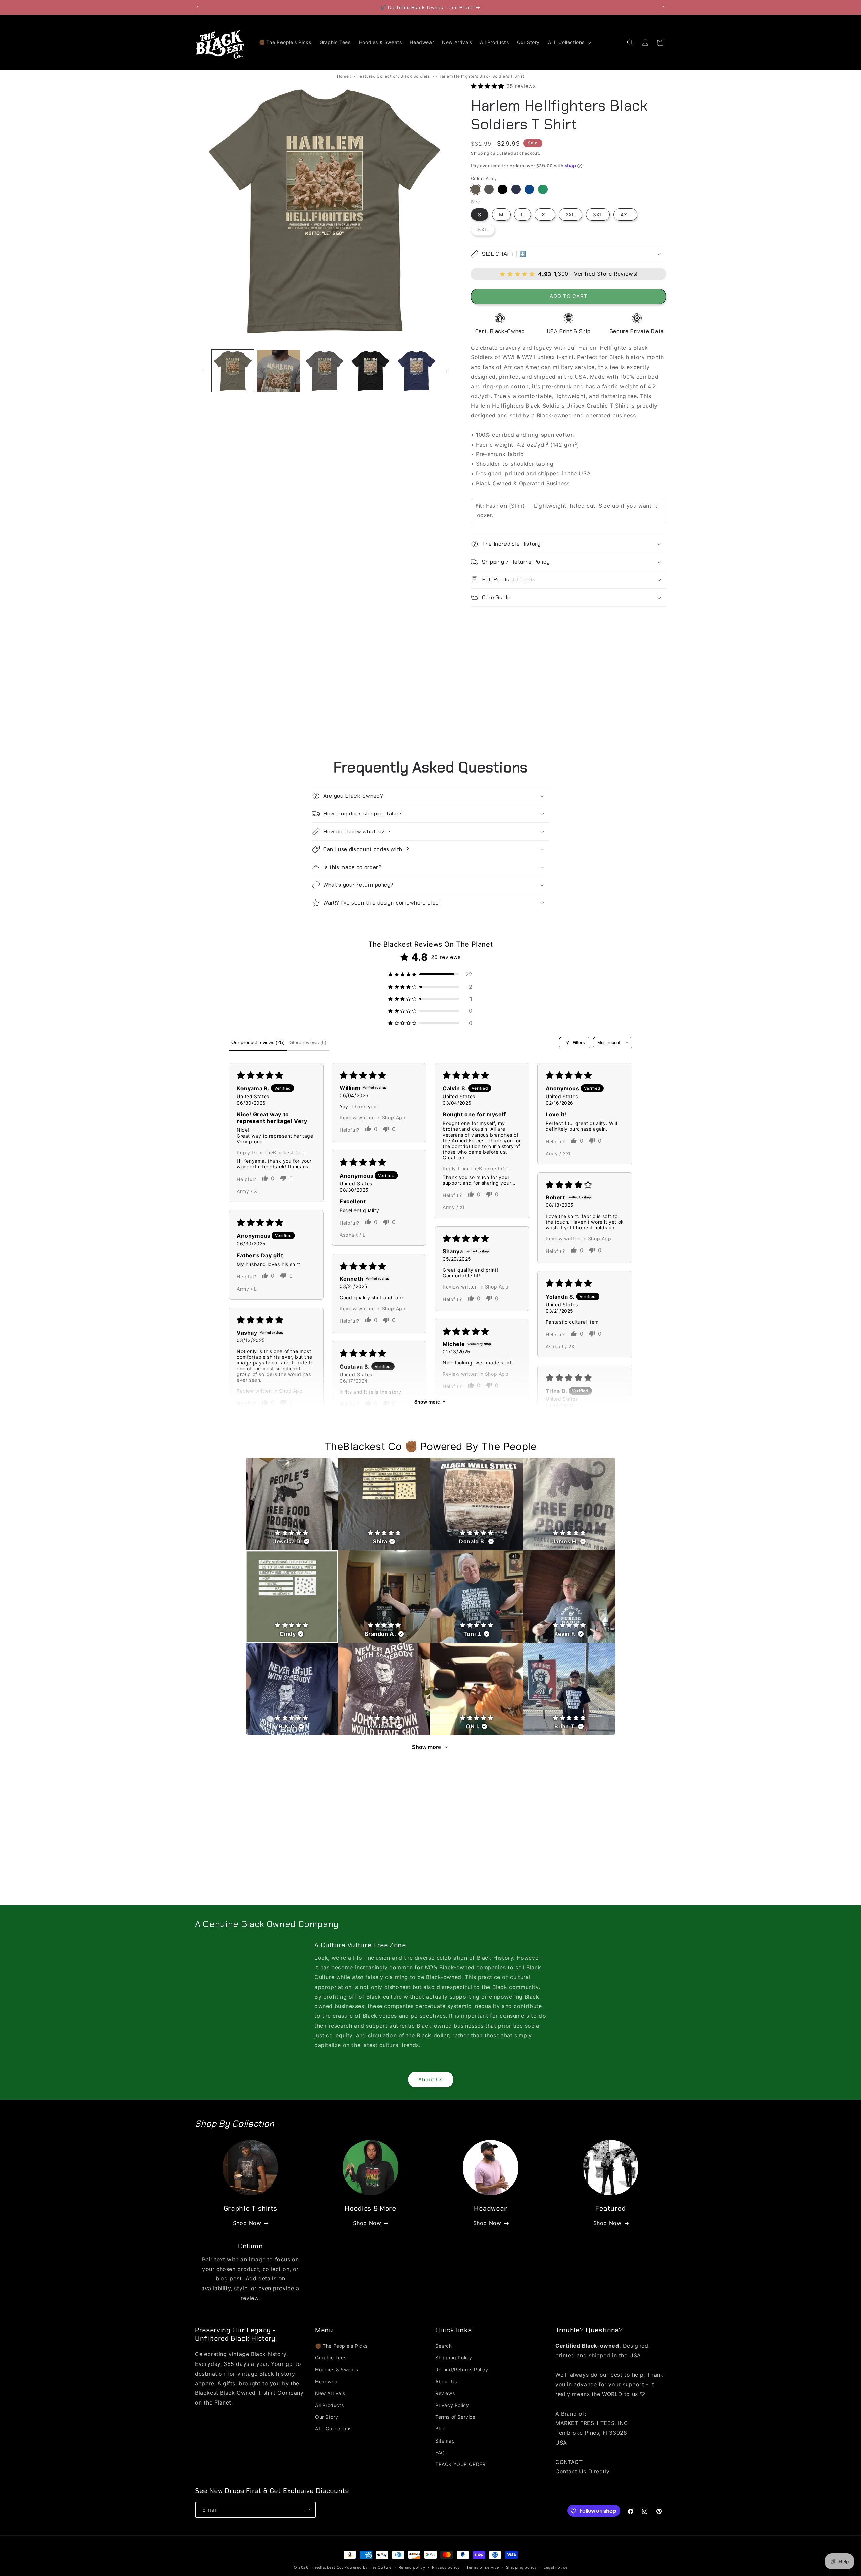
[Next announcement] (664, 7)
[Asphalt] (489, 189)
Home (343, 76)
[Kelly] (543, 189)
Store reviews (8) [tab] (308, 1042)
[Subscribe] (308, 2510)
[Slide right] (447, 371)
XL (545, 214)
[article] (292, 1504)
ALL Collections (333, 2429)
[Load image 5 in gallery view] (416, 371)
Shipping (480, 153)
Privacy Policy (452, 2405)
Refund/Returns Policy (462, 2370)
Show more (427, 1402)
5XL (486, 231)
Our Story (327, 2417)
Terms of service (483, 2567)
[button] (569, 42)
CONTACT (569, 2462)
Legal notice (555, 2567)
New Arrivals (330, 2393)
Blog (440, 2429)
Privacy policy (446, 2567)
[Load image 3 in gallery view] (325, 371)
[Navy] (516, 189)
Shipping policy (521, 2567)
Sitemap (445, 2441)
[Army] (476, 189)
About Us (431, 2080)
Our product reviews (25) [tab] (258, 1042)
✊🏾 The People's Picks (341, 2346)
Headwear (327, 2381)
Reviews (445, 2393)
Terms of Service (455, 2417)
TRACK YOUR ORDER (460, 2464)
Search (444, 2346)
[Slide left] (202, 371)
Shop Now (247, 2223)
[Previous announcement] (197, 7)
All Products (329, 2405)
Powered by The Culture (368, 2567)
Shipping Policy (454, 2358)
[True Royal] (529, 189)
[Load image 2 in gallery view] (278, 371)
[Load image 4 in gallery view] (370, 371)
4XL (625, 214)
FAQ (440, 2452)
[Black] (502, 189)
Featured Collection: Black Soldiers (394, 76)
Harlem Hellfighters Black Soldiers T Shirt (481, 76)
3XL (598, 214)
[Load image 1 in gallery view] (233, 371)
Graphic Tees (331, 2358)
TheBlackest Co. (327, 2567)
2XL (570, 214)
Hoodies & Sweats (337, 2370)
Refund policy (412, 2567)
